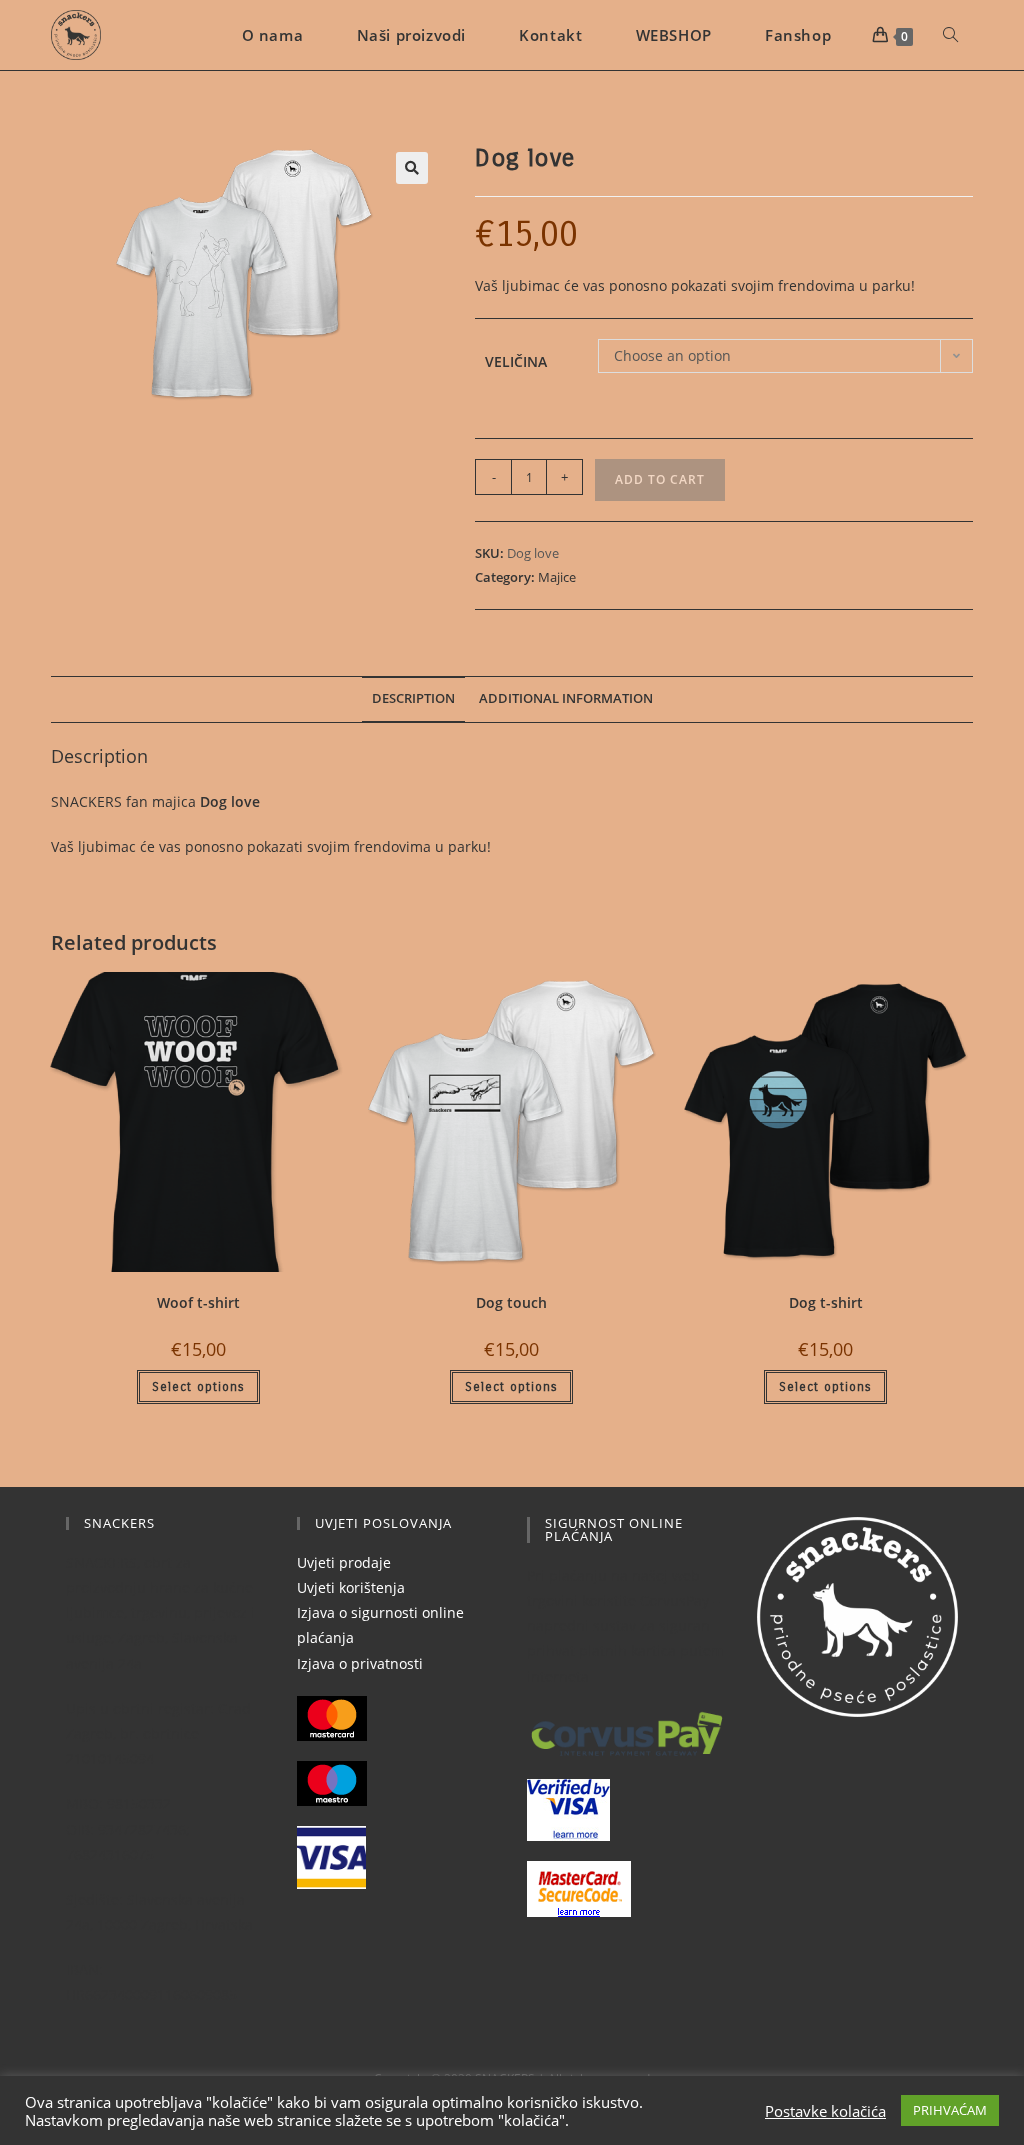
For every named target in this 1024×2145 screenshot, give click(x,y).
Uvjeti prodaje (344, 1562)
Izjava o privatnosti (360, 1663)
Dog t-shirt (826, 1302)
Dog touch (511, 1302)
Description (413, 698)
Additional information (566, 698)
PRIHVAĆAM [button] (950, 2110)
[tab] (413, 699)
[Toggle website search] (950, 35)
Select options (198, 1387)
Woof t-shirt (198, 1302)
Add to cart (660, 479)
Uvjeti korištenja (351, 1587)
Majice (557, 577)
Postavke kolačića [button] (825, 2111)
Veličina (516, 361)
